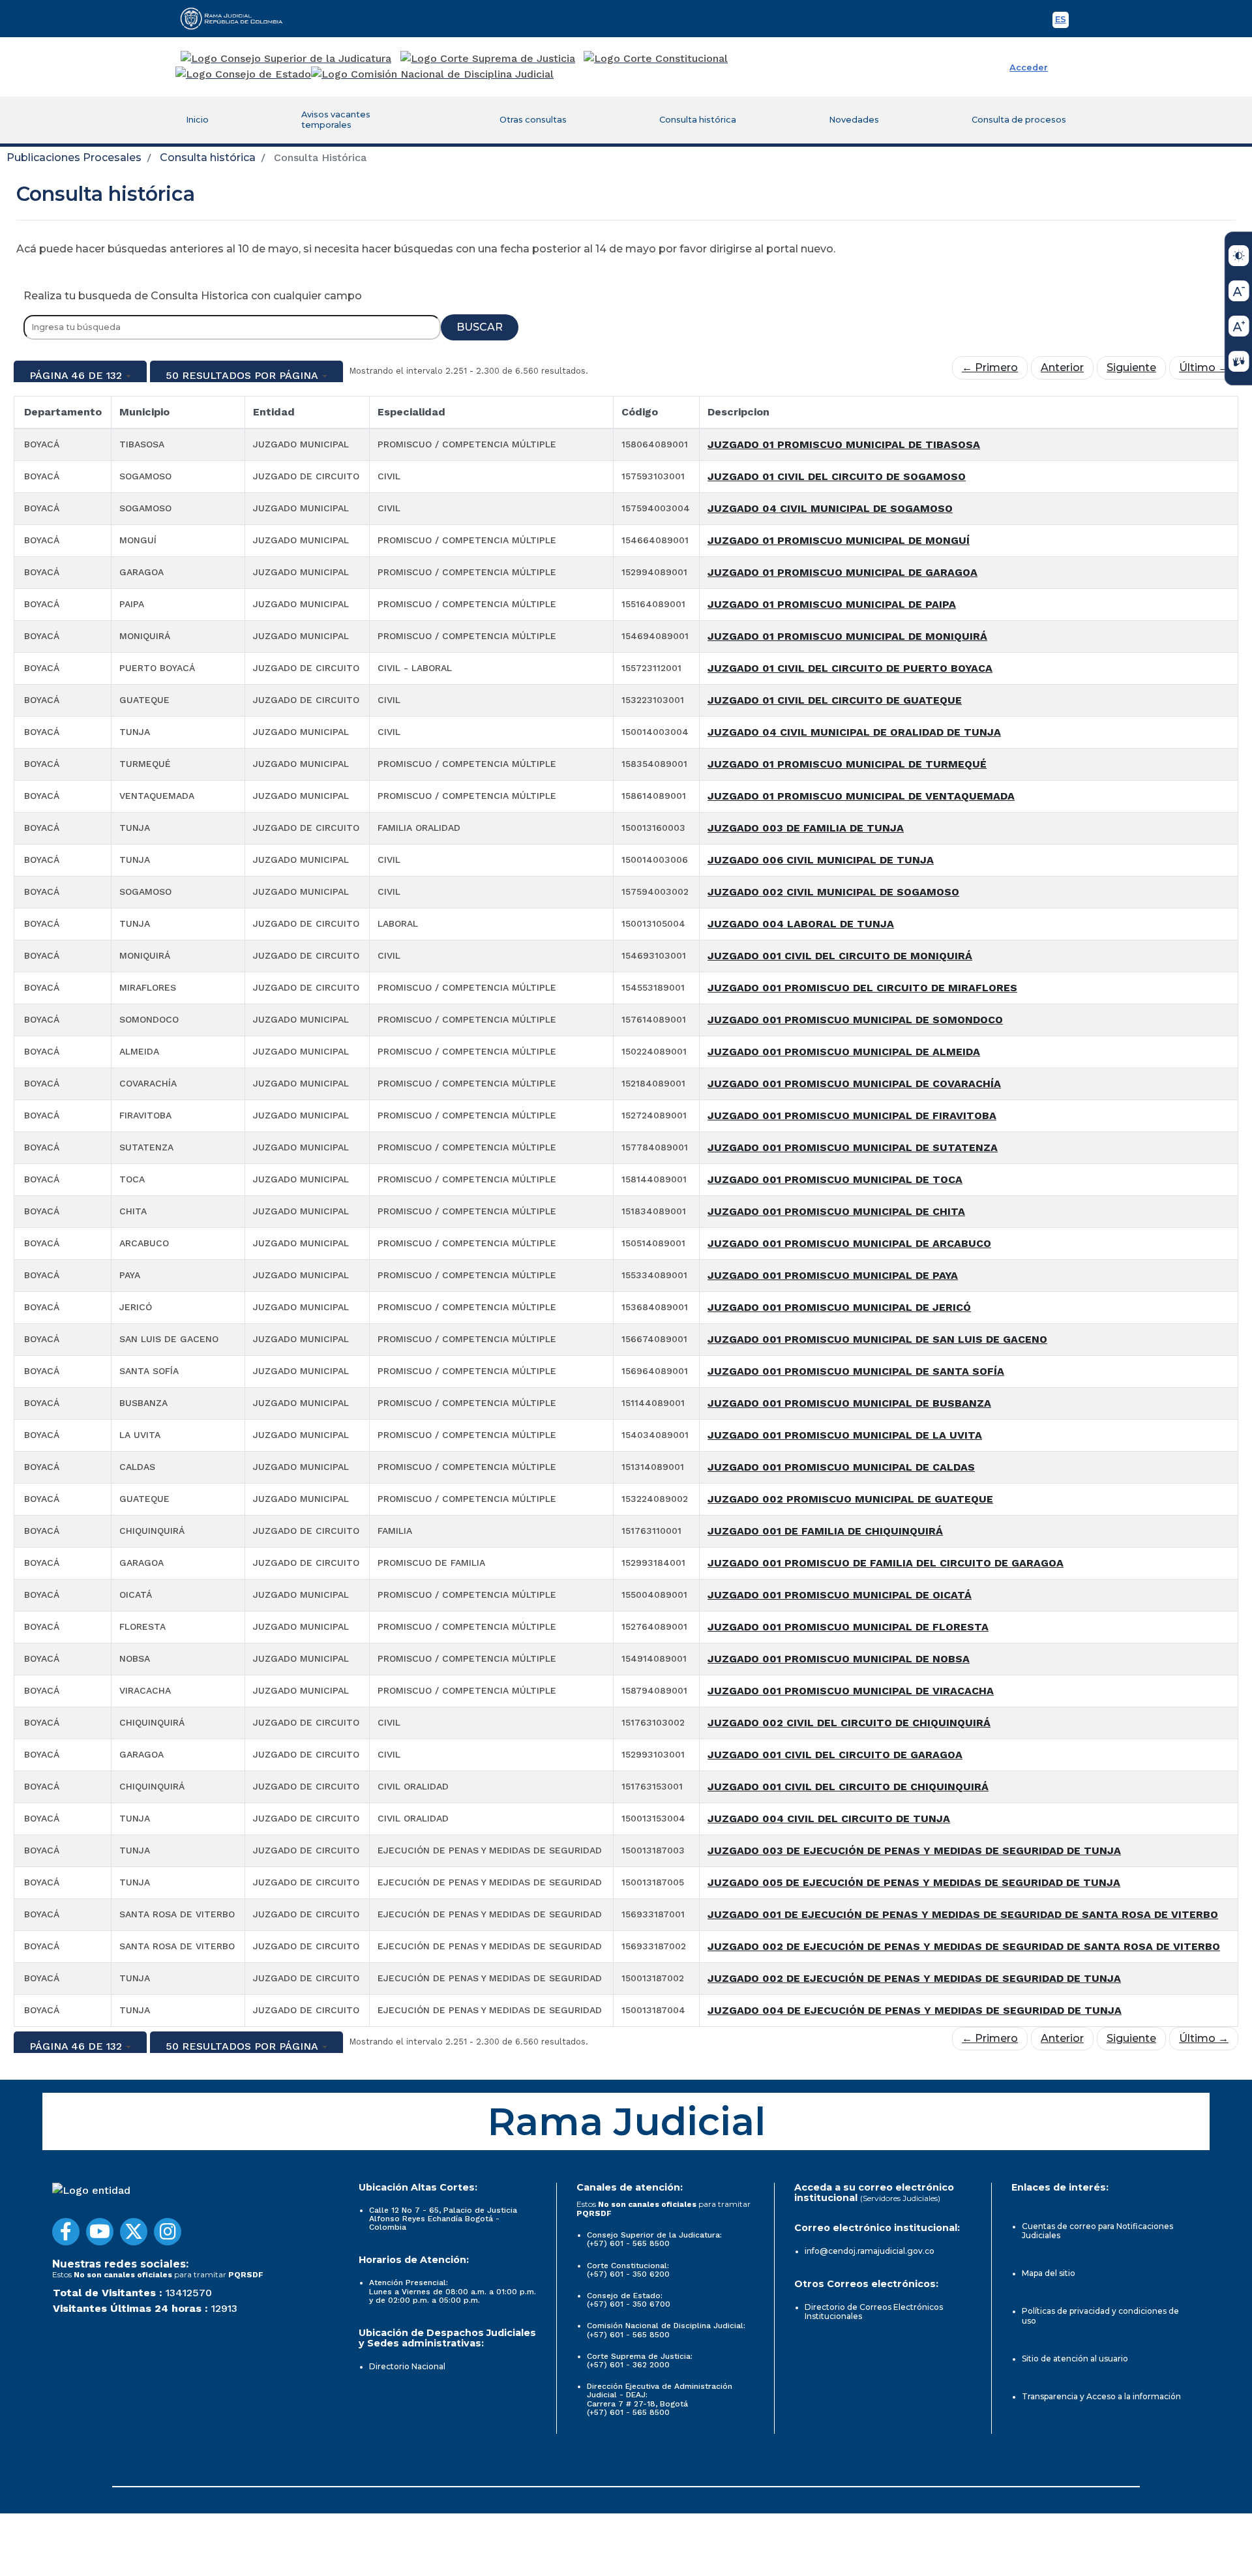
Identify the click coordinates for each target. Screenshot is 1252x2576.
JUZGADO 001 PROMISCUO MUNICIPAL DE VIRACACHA (851, 1691)
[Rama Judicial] (237, 18)
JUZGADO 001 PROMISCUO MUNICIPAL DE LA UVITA (845, 1435)
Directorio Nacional (407, 2366)
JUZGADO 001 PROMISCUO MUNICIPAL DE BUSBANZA (849, 1403)
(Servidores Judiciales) (900, 2198)
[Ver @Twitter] (134, 2232)
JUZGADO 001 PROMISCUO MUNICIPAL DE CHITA (836, 1211)
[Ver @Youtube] (100, 2232)
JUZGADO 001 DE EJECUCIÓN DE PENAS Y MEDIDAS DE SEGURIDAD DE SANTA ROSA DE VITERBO (963, 1914)
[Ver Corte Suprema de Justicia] (488, 59)
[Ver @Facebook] (66, 2232)
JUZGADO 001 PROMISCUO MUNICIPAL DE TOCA (835, 1179)
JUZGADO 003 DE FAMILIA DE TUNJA (806, 828)
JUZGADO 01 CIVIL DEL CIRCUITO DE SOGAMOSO (837, 476)
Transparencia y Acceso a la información (1101, 2396)
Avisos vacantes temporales (336, 120)
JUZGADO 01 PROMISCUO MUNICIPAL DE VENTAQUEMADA (861, 796)
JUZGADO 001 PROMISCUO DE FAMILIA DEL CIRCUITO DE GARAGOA (886, 1563)
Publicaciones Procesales (74, 157)
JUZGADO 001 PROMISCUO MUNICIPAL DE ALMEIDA (844, 1052)
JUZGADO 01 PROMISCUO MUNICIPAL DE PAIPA (832, 604)
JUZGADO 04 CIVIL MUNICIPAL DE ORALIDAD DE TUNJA (854, 732)
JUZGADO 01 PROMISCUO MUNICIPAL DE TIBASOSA (844, 444)
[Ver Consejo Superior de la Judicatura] (286, 59)
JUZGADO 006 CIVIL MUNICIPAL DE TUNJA (821, 860)
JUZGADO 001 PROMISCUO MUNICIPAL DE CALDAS (841, 1467)
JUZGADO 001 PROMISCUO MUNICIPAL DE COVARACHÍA (854, 1084)
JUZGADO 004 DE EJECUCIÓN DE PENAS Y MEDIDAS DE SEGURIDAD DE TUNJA (915, 2010)
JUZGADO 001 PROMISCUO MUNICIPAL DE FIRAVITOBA (852, 1116)
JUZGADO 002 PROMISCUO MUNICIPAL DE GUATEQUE (850, 1499)
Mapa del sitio (1049, 2273)
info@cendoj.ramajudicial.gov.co (870, 2251)
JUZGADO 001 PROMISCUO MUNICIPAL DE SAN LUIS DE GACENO (877, 1339)
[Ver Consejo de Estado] (243, 74)
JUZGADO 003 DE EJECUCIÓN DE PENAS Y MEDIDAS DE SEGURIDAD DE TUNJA (914, 1850)
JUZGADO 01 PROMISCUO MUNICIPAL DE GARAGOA (842, 572)
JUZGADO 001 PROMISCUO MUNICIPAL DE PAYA (833, 1275)
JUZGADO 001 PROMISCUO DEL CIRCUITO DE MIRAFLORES (862, 988)
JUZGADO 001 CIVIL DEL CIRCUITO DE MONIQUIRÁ (840, 956)
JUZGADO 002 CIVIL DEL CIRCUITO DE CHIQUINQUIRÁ (849, 1723)
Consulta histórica (698, 120)
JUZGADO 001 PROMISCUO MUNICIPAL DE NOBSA (839, 1659)
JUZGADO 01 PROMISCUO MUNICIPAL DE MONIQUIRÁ (847, 636)
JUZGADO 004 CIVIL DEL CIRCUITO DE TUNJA (829, 1819)
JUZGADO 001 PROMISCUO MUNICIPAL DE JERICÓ (839, 1307)
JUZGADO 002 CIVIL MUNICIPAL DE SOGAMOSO (833, 892)
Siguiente (1131, 367)
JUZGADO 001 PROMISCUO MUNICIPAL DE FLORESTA (848, 1627)
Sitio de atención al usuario (1075, 2359)
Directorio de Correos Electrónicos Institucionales (874, 2312)
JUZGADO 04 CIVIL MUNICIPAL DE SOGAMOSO (830, 508)
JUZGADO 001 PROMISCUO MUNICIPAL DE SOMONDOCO (855, 1020)
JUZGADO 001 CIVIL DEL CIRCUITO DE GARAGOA (835, 1755)
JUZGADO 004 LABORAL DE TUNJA (801, 924)
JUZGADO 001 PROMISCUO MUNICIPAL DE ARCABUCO (849, 1243)
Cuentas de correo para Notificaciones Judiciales (1097, 2231)
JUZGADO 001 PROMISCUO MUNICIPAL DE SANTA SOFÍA (856, 1371)
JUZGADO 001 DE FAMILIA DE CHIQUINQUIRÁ (825, 1531)
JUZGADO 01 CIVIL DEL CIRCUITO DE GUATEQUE (835, 700)
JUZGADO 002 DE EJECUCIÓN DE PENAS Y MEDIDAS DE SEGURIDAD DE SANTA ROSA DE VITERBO (964, 1946)
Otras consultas (533, 120)
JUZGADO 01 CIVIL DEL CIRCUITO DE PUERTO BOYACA (850, 668)
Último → (1204, 367)
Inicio (197, 120)
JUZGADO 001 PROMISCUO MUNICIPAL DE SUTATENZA (853, 1147)
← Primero (990, 367)
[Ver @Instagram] (168, 2232)
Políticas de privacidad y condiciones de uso (1100, 2315)
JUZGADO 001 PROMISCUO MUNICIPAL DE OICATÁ (840, 1595)
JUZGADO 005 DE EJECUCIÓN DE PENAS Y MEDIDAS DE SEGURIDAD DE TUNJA (914, 1882)
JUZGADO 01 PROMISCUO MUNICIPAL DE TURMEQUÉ (847, 764)
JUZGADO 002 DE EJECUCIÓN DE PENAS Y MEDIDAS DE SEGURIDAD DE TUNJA (914, 1978)
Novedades (854, 120)
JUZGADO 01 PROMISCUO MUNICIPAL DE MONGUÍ (839, 540)
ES (1062, 21)
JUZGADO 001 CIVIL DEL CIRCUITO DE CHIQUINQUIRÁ (848, 1787)
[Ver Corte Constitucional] (656, 59)
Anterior (1062, 367)
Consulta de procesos (1019, 120)
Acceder (1029, 67)
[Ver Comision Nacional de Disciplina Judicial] (432, 74)
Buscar (480, 327)
